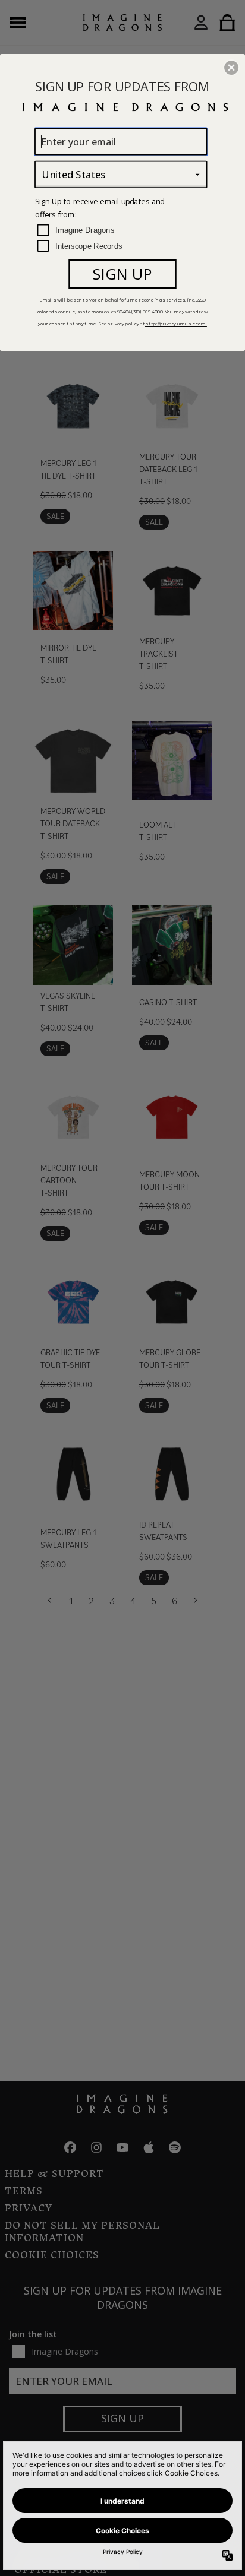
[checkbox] (122, 231)
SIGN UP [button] (123, 274)
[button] (231, 68)
